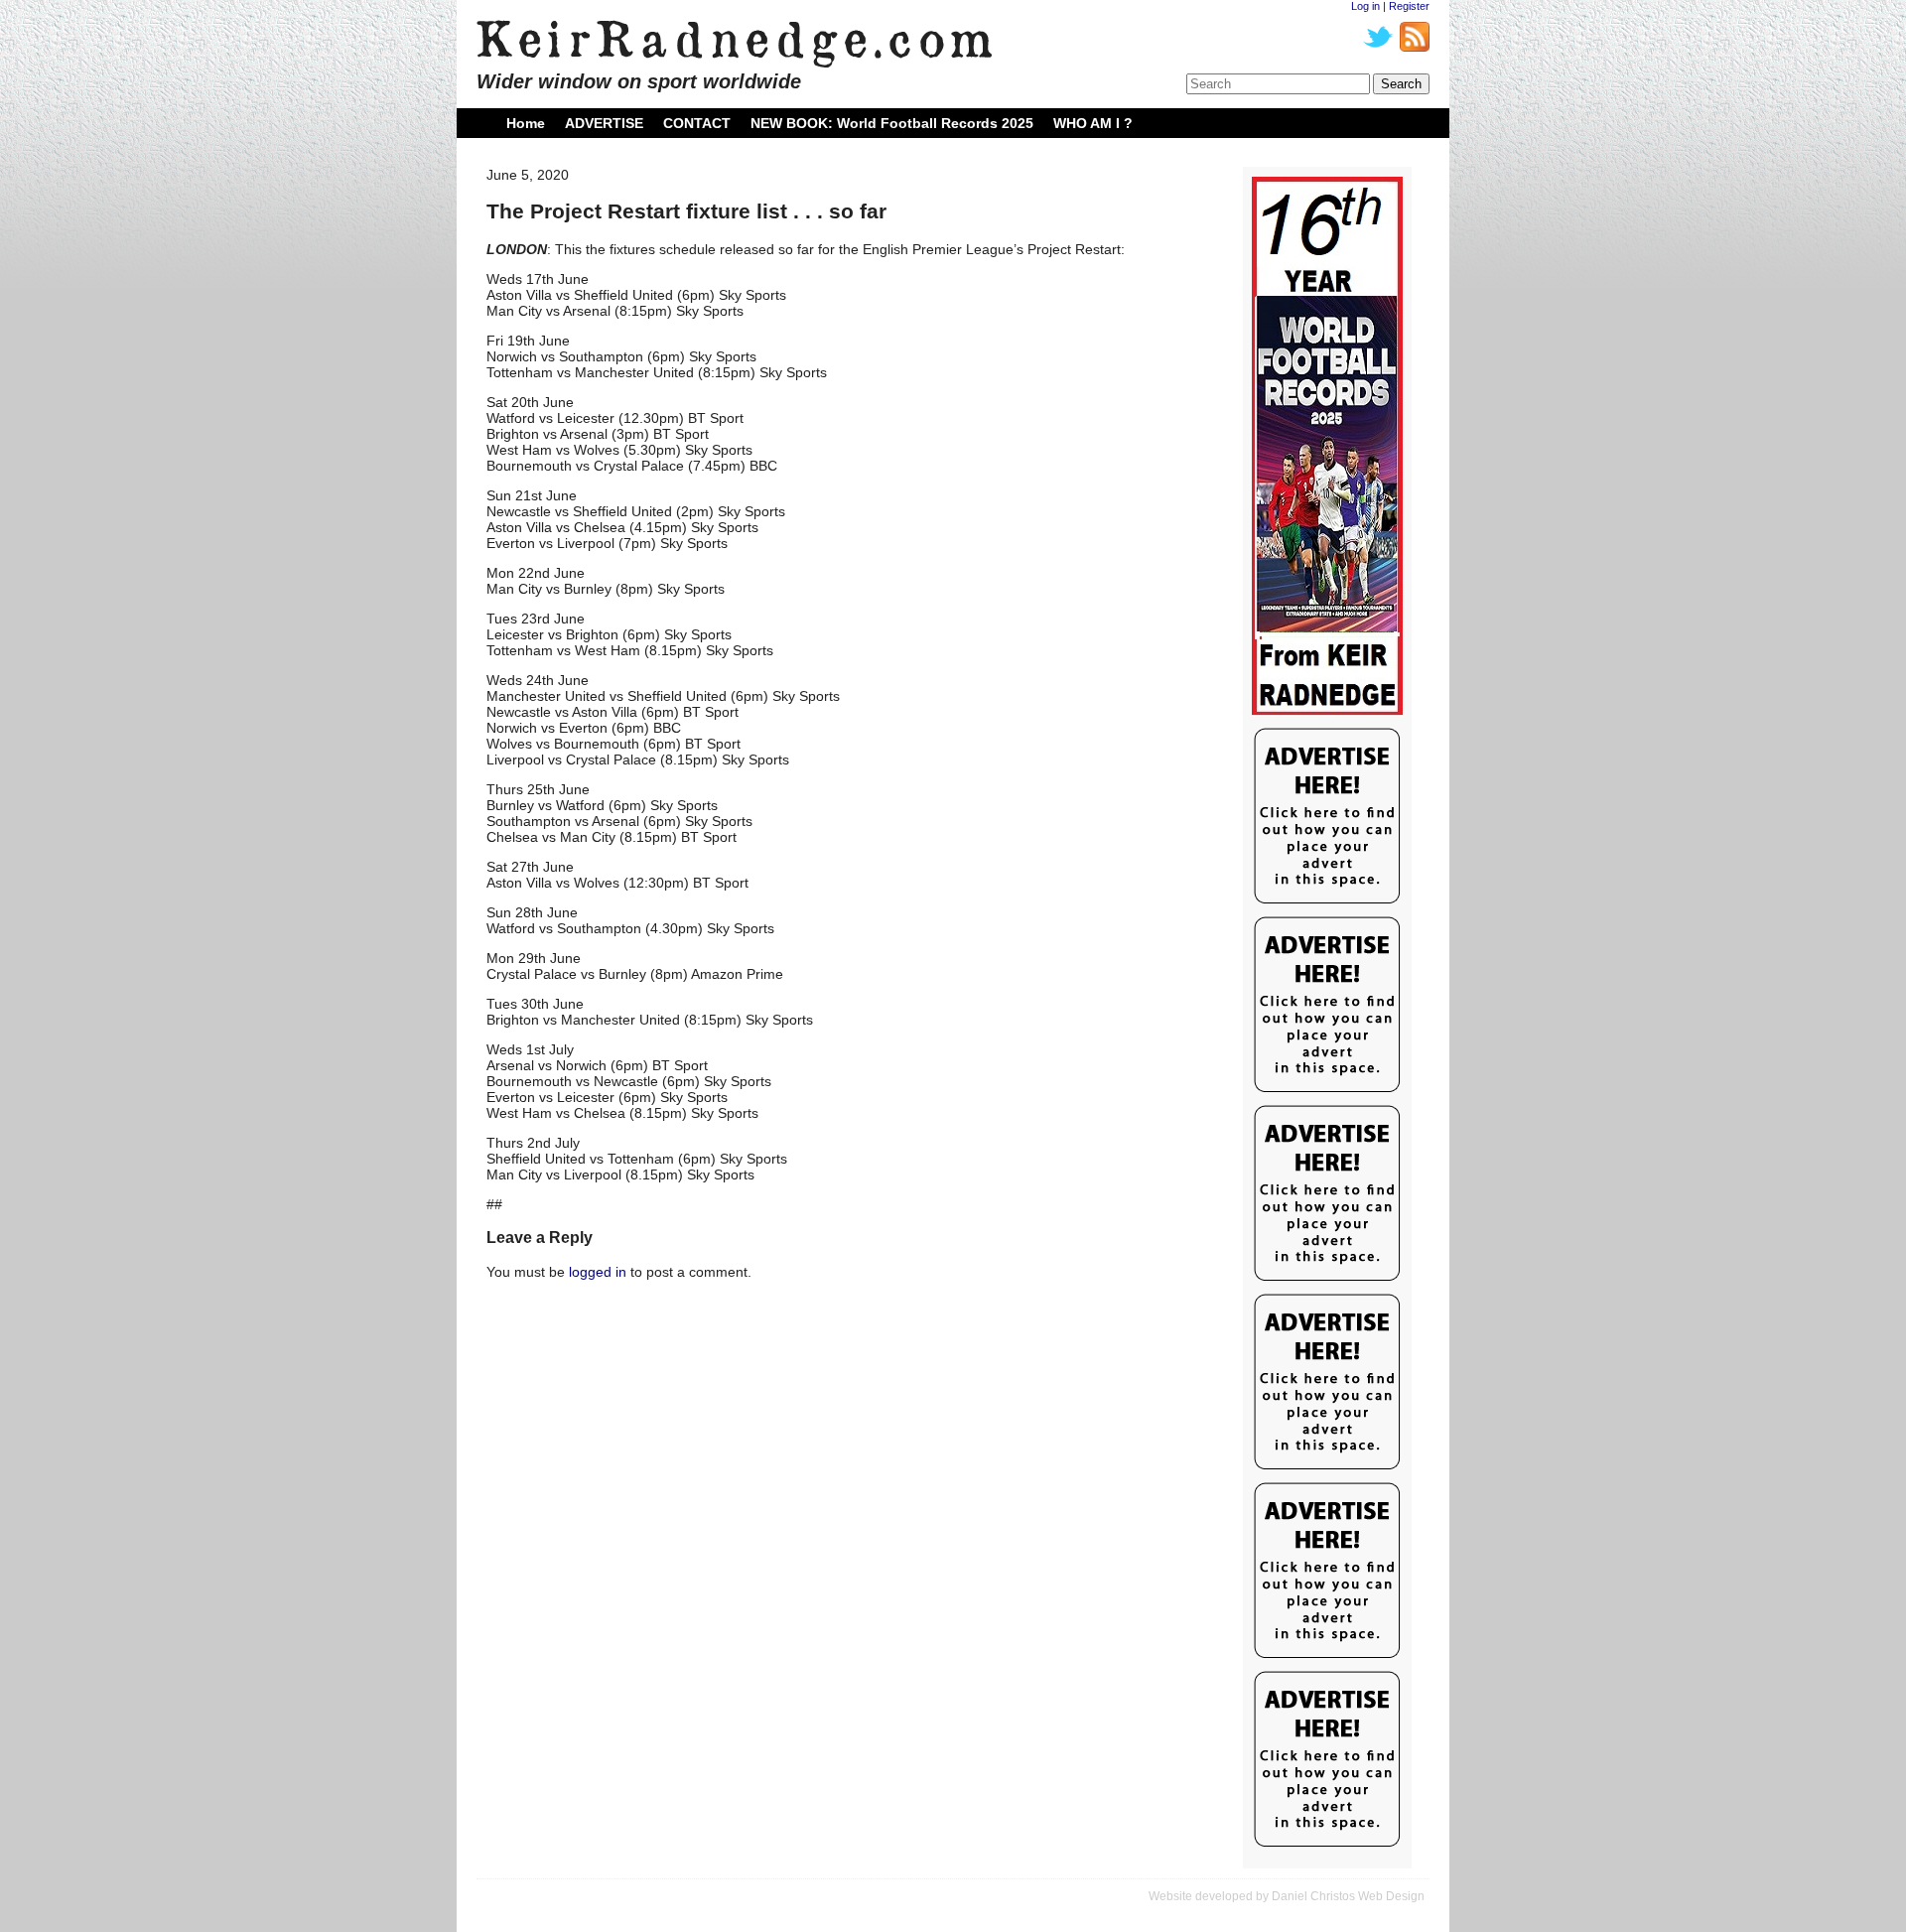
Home (526, 123)
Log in (1365, 6)
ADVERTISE (604, 123)
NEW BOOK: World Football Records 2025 (892, 123)
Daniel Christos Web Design (1348, 1896)
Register (1409, 6)
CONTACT (697, 123)
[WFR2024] (1327, 447)
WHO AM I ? (1093, 123)
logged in (598, 1272)
